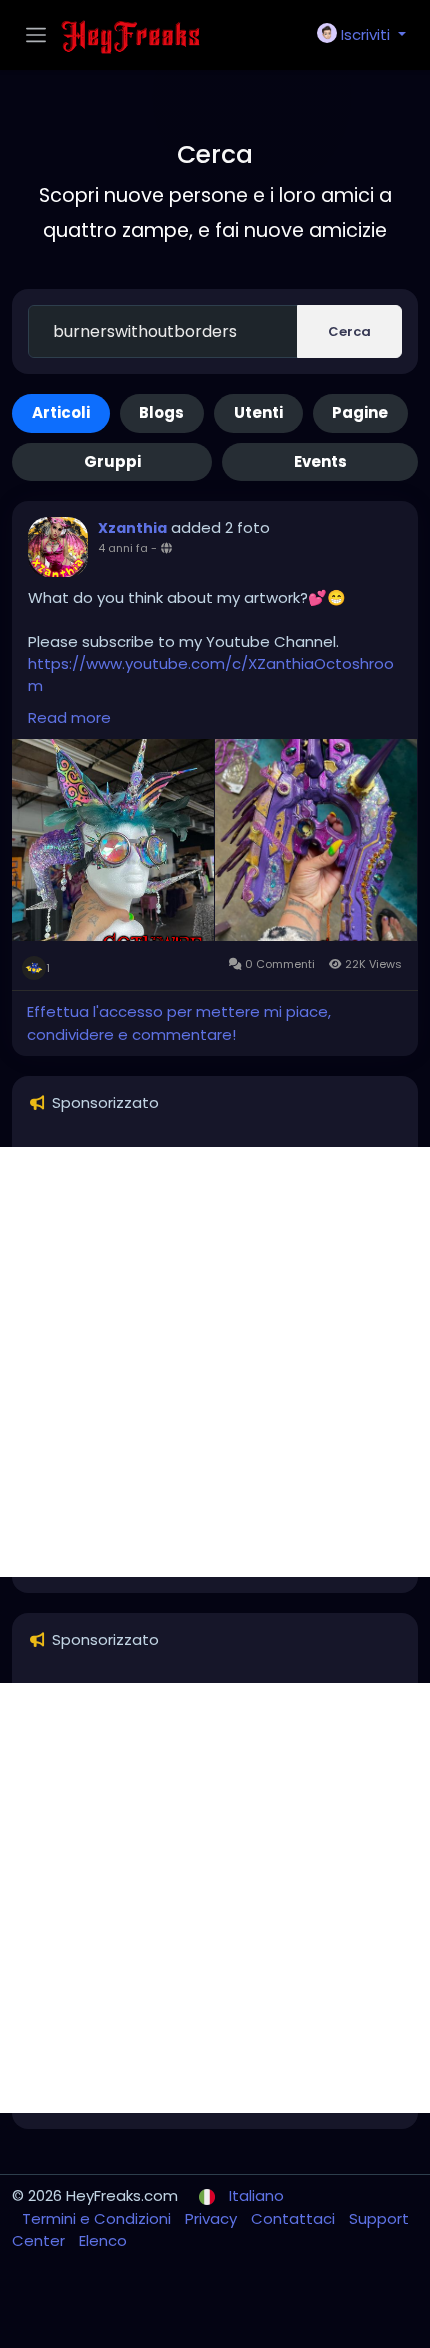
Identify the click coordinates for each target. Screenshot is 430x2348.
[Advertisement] (215, 1362)
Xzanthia (132, 528)
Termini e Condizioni (98, 2218)
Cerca (349, 331)
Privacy (213, 2218)
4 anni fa (123, 548)
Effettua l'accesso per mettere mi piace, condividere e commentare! (179, 1023)
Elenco (103, 2240)
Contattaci (295, 2218)
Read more (69, 717)
